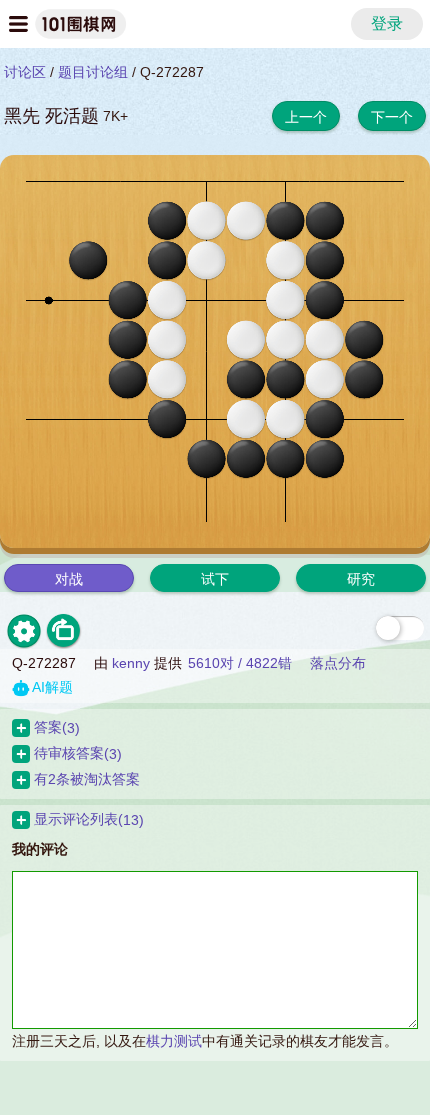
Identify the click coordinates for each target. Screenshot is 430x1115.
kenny (131, 663)
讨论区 (25, 72)
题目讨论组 (93, 72)
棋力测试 (174, 1041)
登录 (387, 23)
